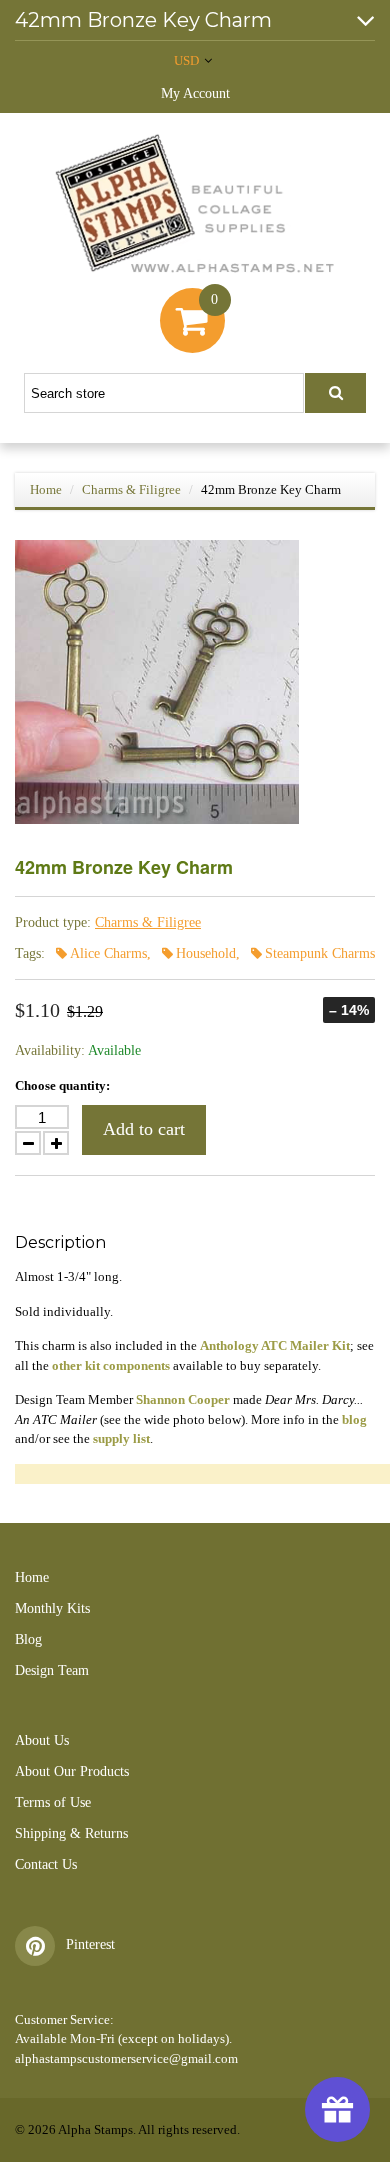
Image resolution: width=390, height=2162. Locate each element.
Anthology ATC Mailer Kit (275, 1345)
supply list (121, 1438)
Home (46, 489)
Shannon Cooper (183, 1399)
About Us (42, 1740)
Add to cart (144, 1129)
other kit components (111, 1365)
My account (195, 93)
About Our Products (72, 1771)
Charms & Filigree (131, 489)
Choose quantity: (62, 1085)
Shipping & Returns (71, 1833)
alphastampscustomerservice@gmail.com (126, 2058)
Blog (28, 1639)
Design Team (52, 1670)
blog (354, 1419)
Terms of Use (53, 1802)
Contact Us (46, 1864)
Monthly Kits (52, 1608)
